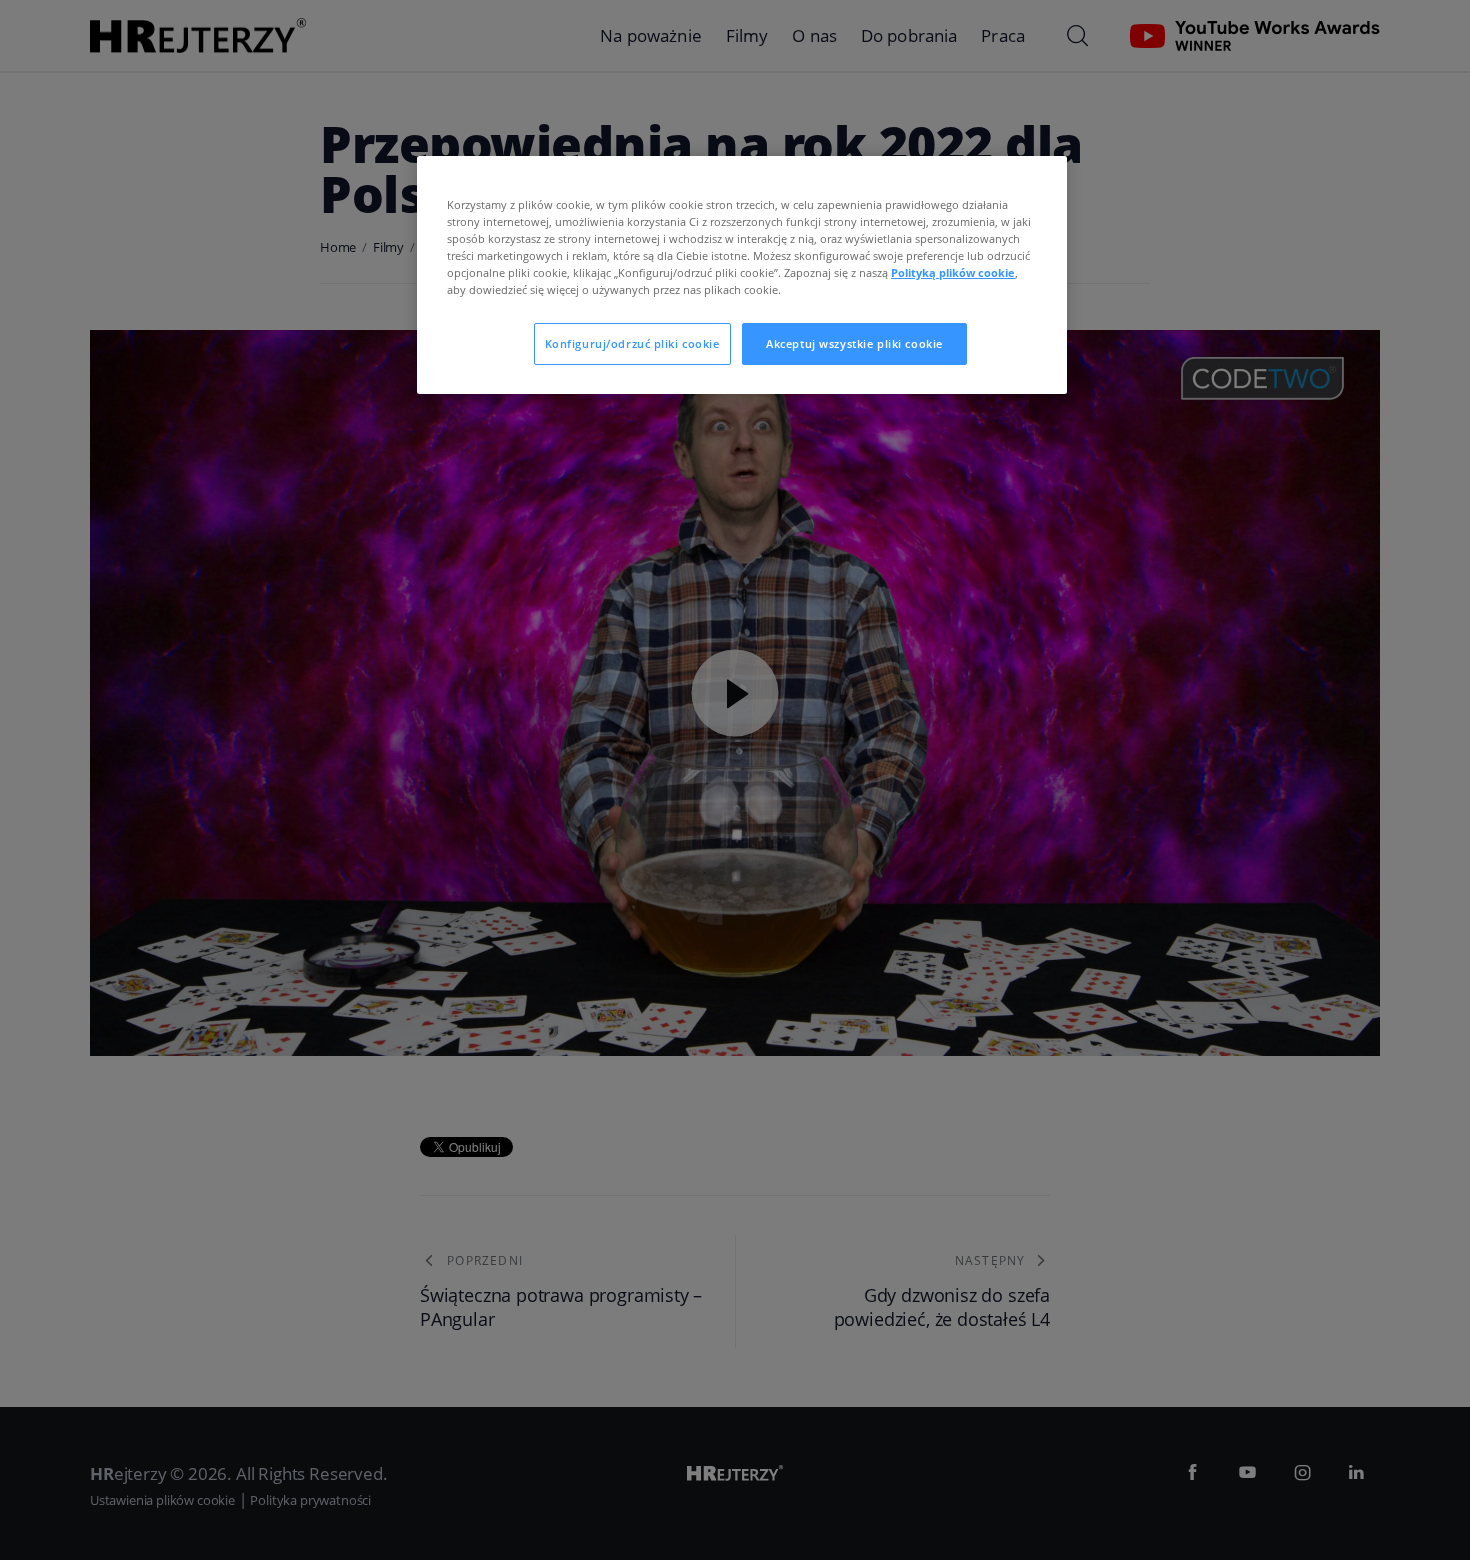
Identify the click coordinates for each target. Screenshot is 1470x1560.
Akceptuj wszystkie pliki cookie (854, 343)
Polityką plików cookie (953, 272)
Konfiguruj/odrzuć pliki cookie (632, 343)
